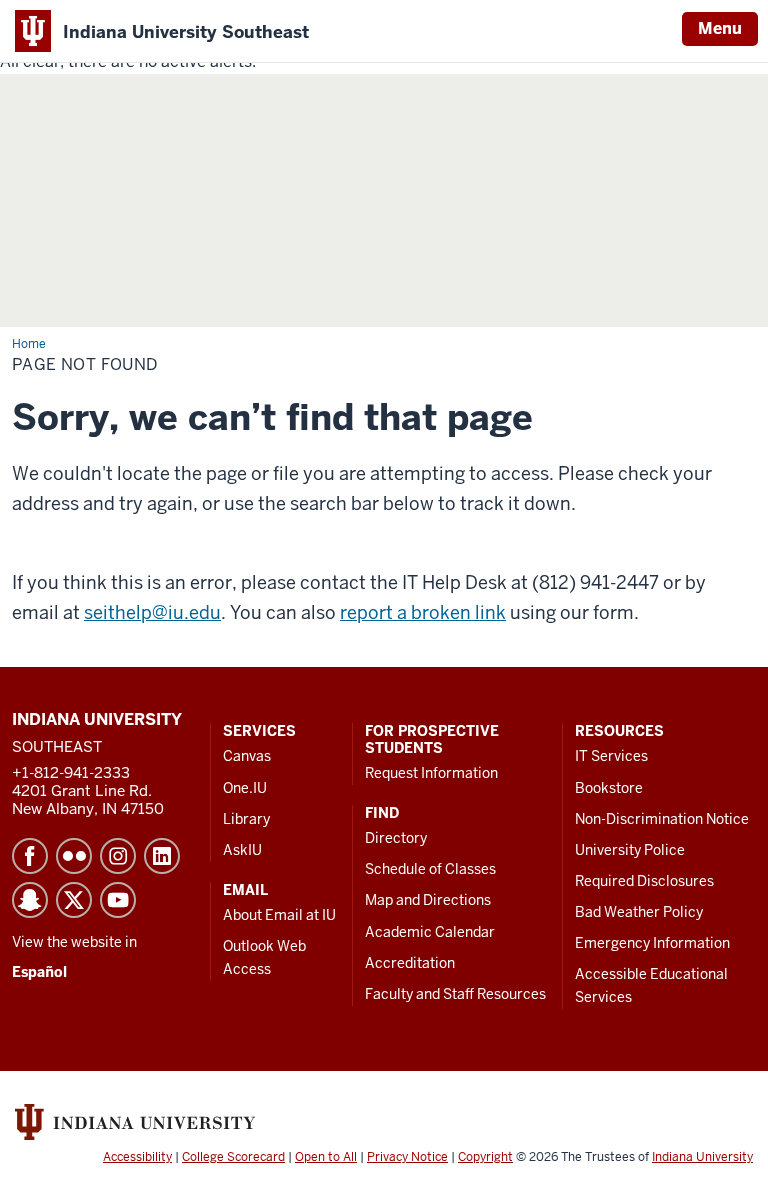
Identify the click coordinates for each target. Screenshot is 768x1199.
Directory (396, 838)
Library (246, 819)
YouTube (118, 900)
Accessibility (137, 1157)
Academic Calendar (430, 932)
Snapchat (30, 900)
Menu (720, 28)
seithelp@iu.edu (152, 612)
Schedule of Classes (430, 869)
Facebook (30, 856)
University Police (630, 850)
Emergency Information (652, 943)
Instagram (118, 856)
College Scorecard (233, 1157)
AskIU (242, 850)
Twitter (74, 900)
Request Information (431, 773)
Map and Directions (428, 900)
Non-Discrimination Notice (662, 819)
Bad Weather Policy (639, 912)
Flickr (74, 856)
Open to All (326, 1157)
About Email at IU (279, 915)
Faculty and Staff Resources (455, 994)
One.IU (245, 788)
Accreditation (410, 963)
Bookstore (609, 788)
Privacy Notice (407, 1157)
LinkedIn (162, 856)
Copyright (485, 1157)
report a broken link (423, 612)
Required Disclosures (644, 881)
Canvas (247, 756)
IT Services (611, 756)
